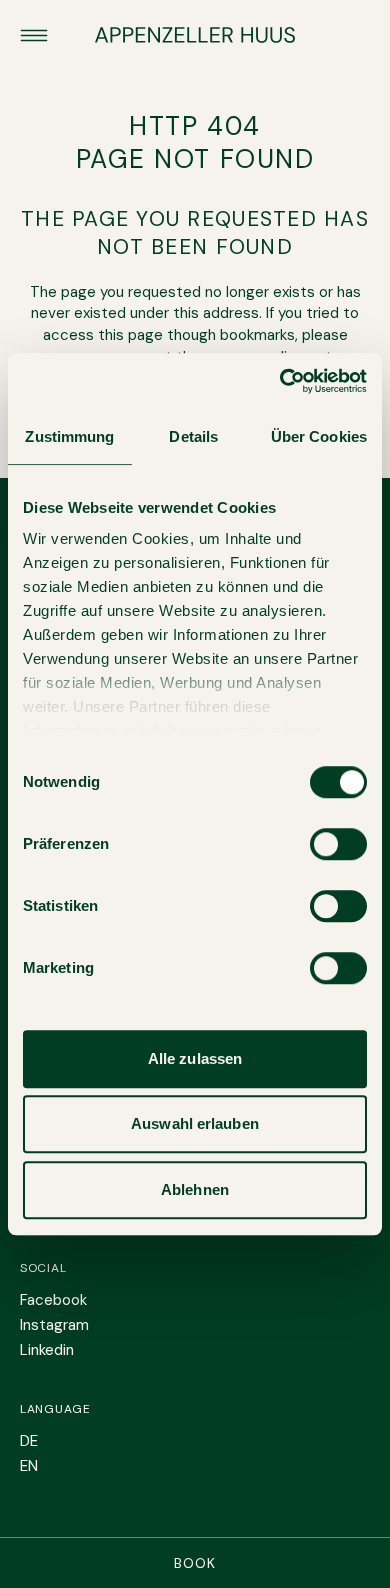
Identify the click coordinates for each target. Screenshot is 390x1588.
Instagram (54, 1325)
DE (29, 1441)
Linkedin (47, 1350)
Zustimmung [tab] (69, 436)
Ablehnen (195, 1189)
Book (194, 1563)
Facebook (53, 1300)
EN (29, 1466)
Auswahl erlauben (195, 1123)
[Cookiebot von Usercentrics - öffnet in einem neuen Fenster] (280, 381)
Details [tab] (193, 436)
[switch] (338, 844)
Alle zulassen (195, 1058)
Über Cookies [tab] (319, 436)
